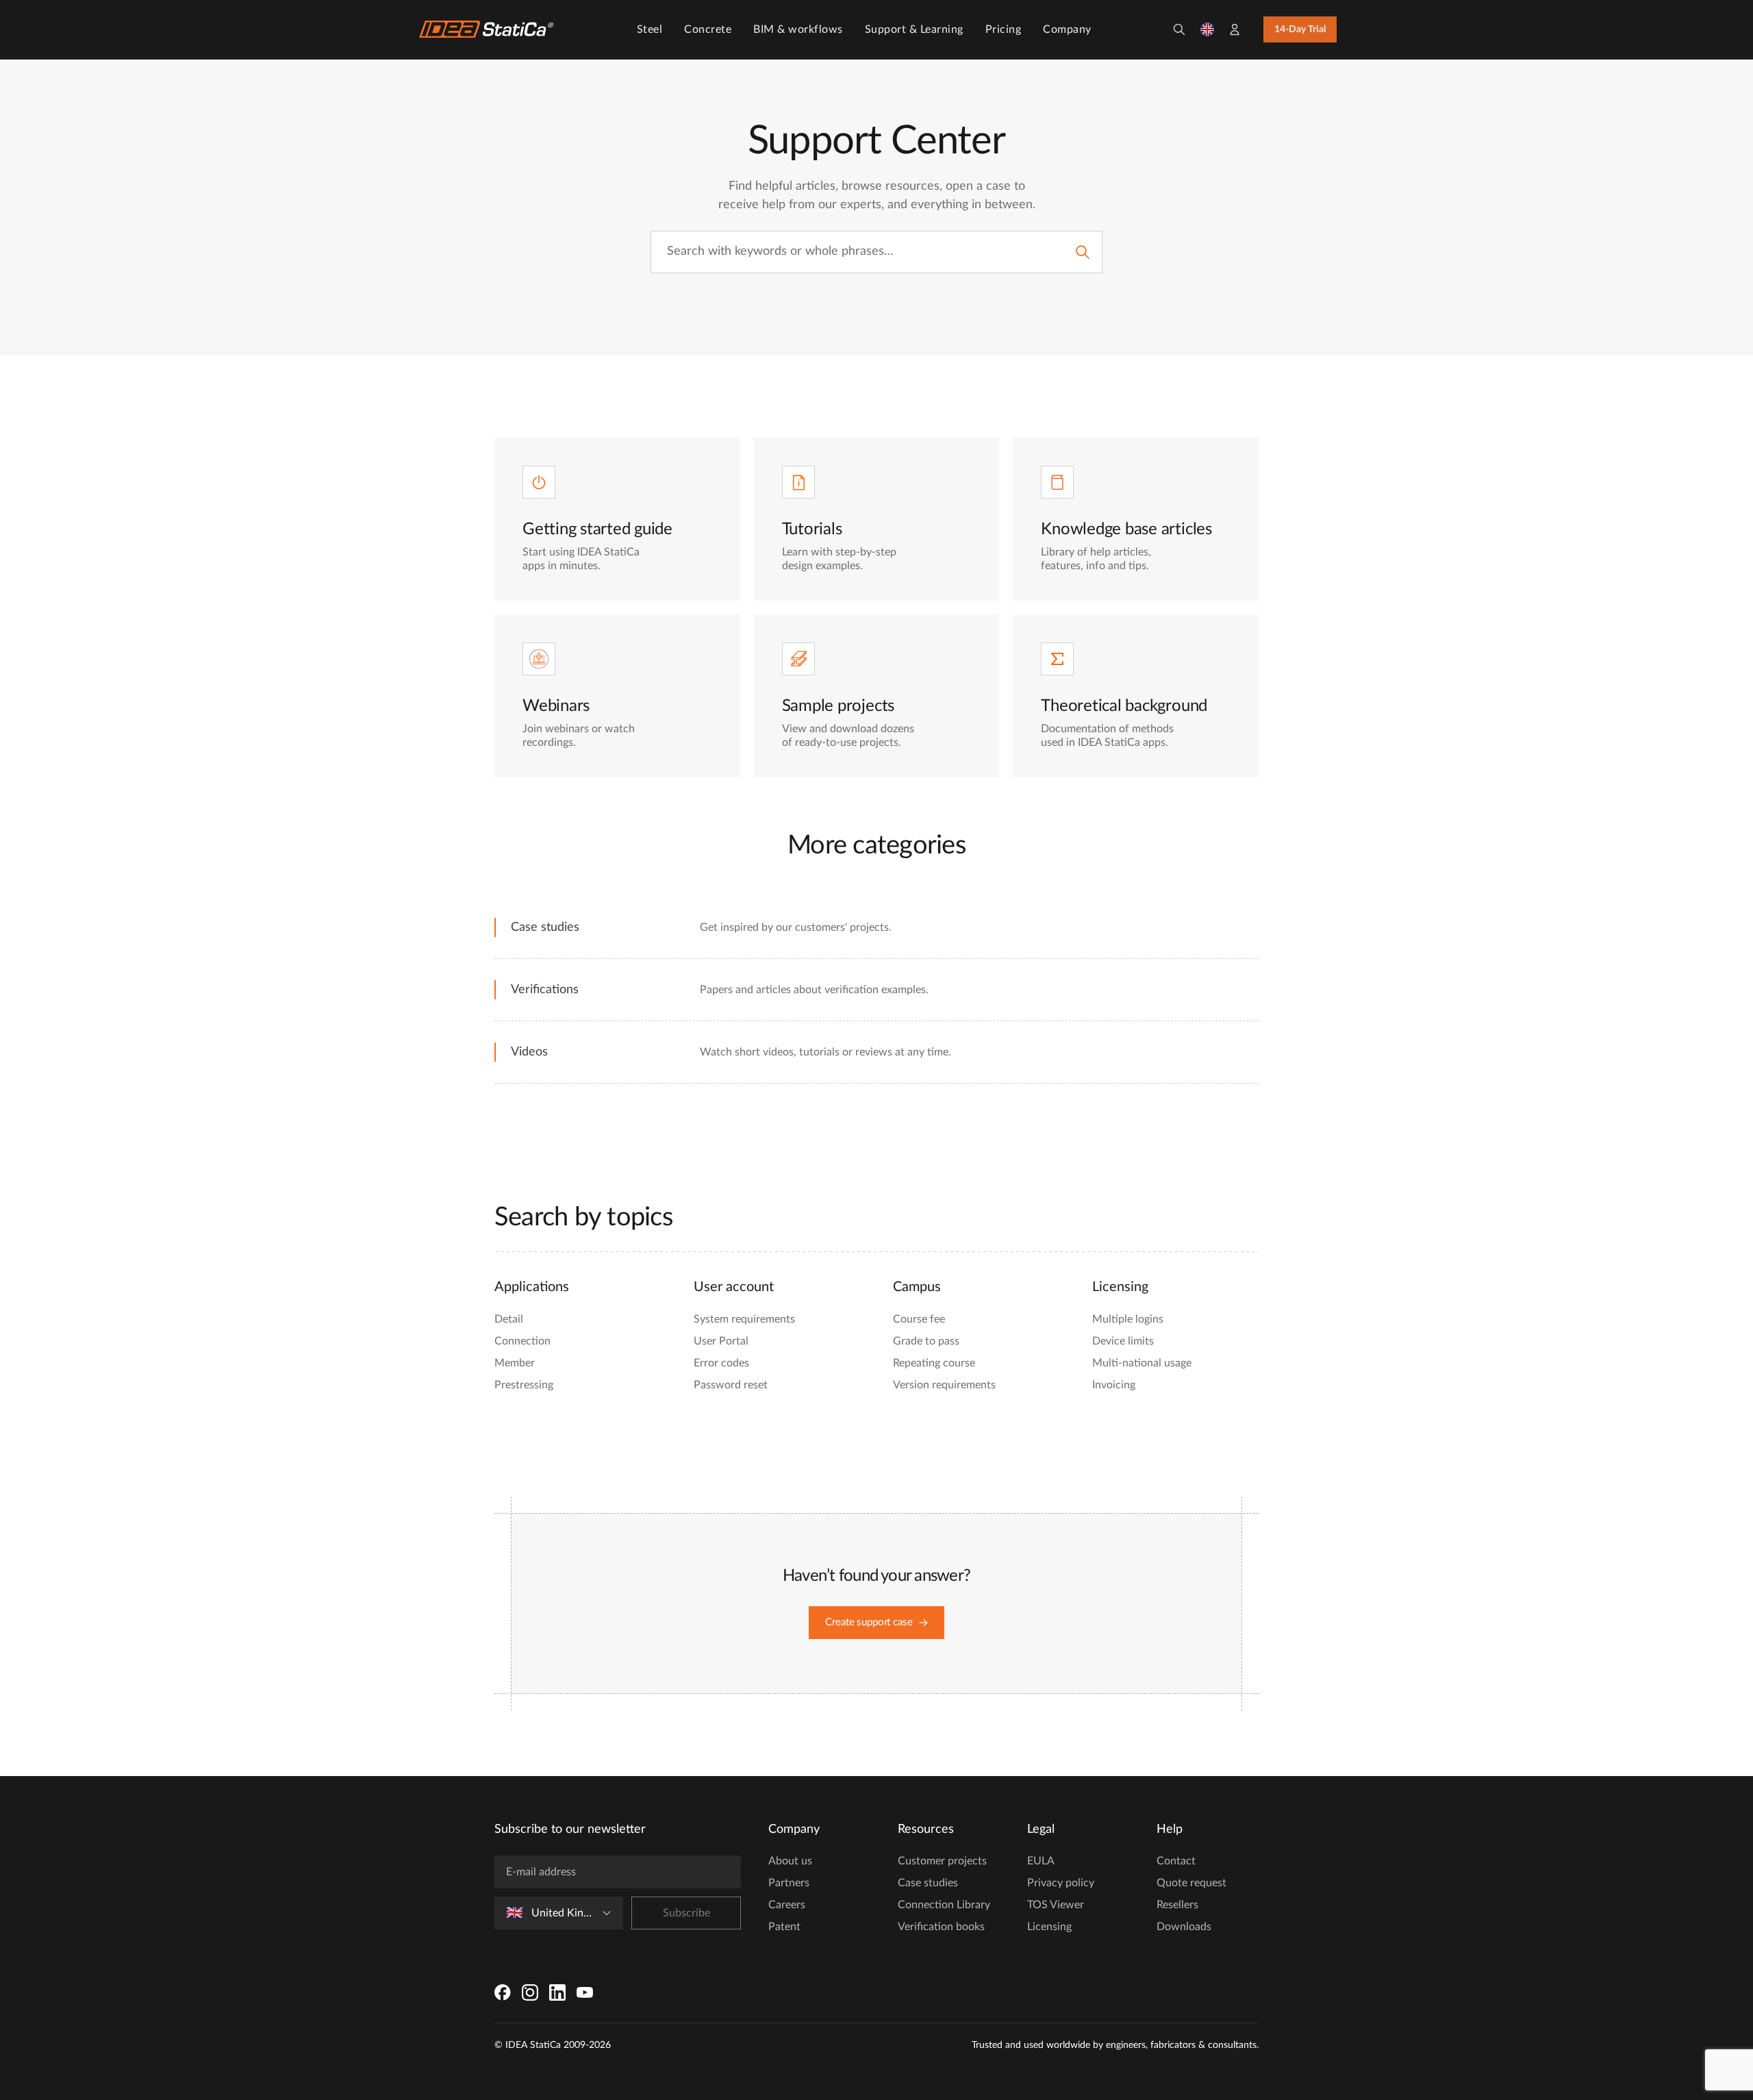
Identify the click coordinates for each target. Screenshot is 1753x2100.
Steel (650, 29)
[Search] (1179, 29)
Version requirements (944, 1385)
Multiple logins (1128, 1319)
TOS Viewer (1056, 1905)
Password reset (731, 1385)
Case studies (928, 1883)
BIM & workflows (798, 29)
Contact (1176, 1861)
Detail (509, 1319)
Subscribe (686, 1913)
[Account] (1235, 29)
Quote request (1191, 1883)
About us (790, 1861)
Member (515, 1363)
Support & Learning (914, 29)
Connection (522, 1341)
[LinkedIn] (557, 1992)
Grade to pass (926, 1341)
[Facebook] (503, 1992)
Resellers (1177, 1905)
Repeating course (934, 1363)
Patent (784, 1927)
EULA (1041, 1861)
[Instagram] (530, 1992)
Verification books (941, 1927)
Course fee (919, 1319)
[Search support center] (1083, 252)
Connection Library (944, 1905)
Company (1067, 29)
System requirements (744, 1319)
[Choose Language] (1207, 29)
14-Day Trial (1300, 29)
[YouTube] (585, 1992)
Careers (787, 1905)
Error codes (721, 1363)
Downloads (1184, 1927)
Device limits (1123, 1341)
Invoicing (1114, 1385)
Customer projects (942, 1861)
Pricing (1004, 29)
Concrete (708, 29)
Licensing (1049, 1927)
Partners (789, 1883)
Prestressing (524, 1385)
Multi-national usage (1142, 1363)
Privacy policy (1061, 1883)
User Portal (721, 1341)
